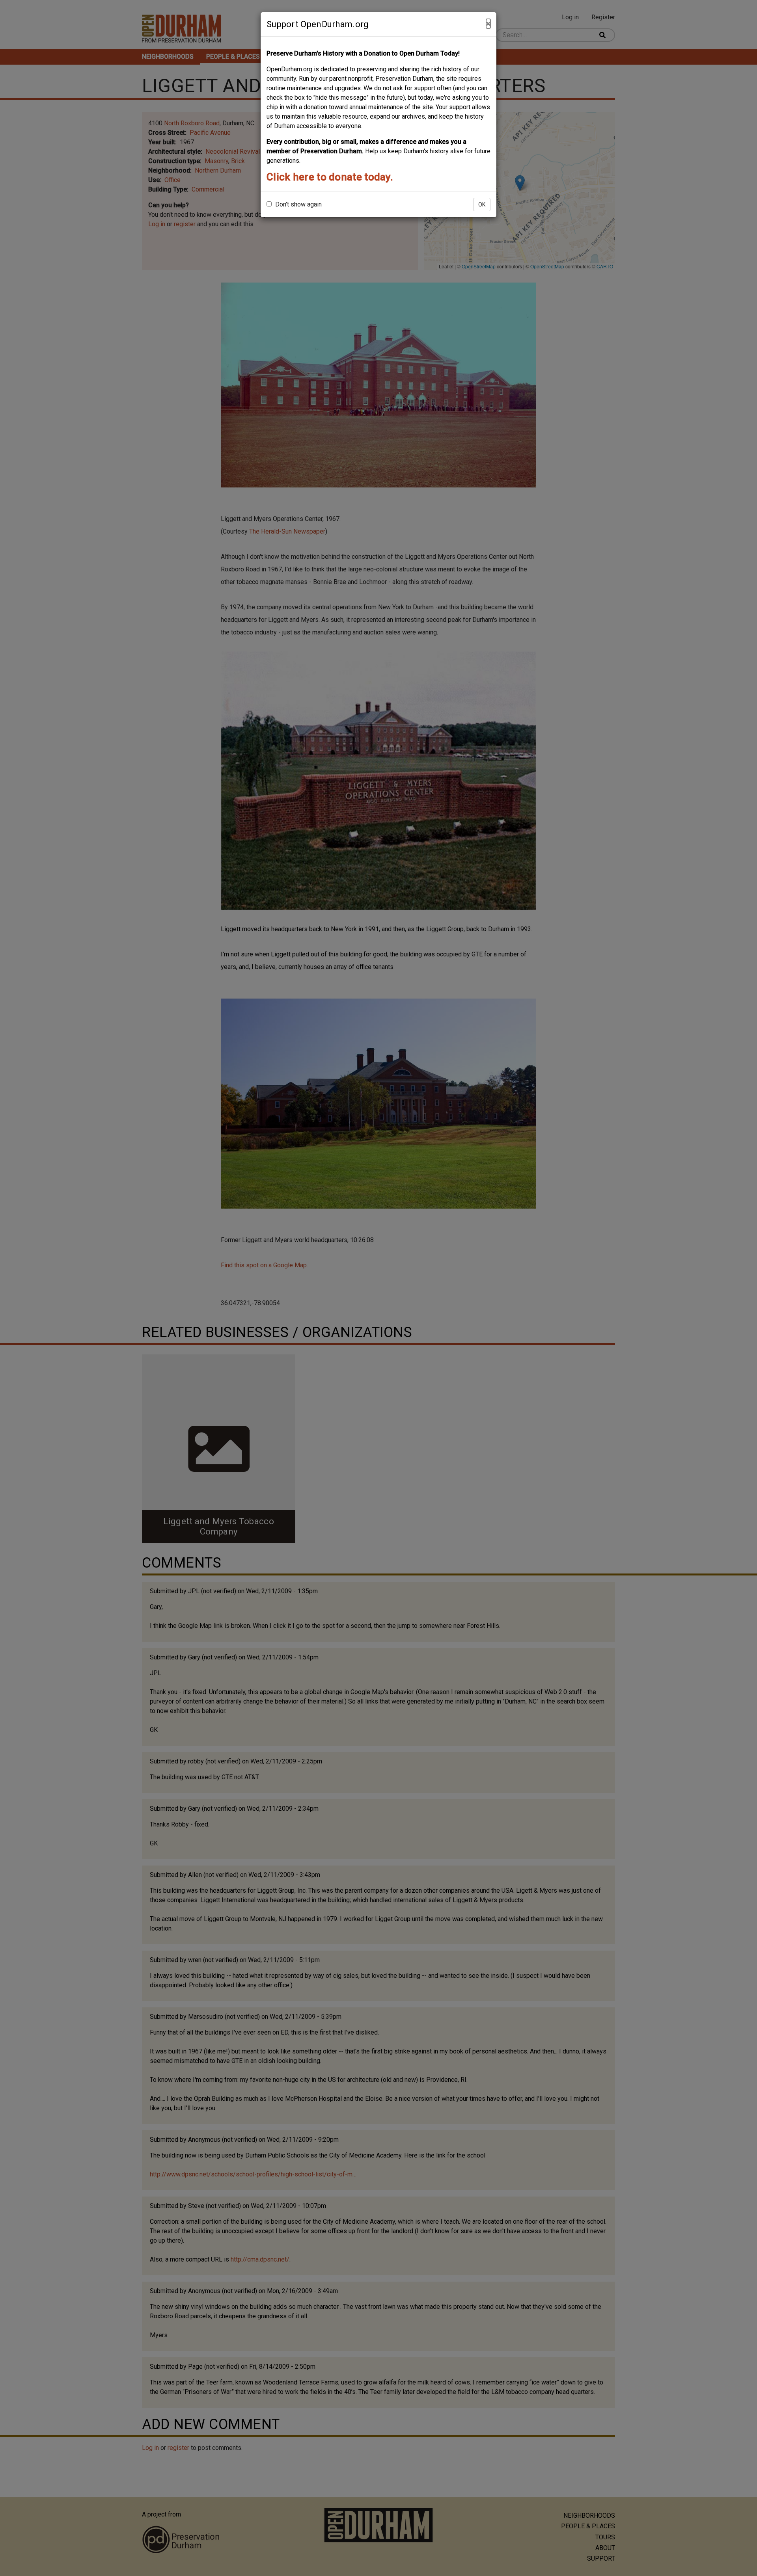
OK (482, 205)
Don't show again (298, 204)
